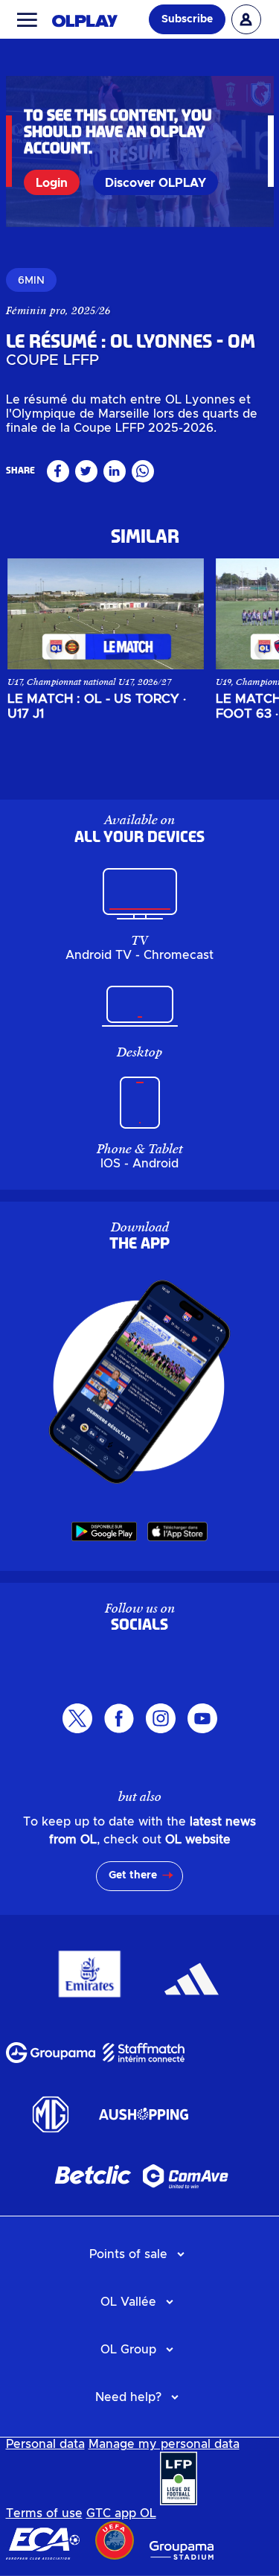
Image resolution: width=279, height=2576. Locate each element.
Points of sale (128, 2254)
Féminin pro (36, 310)
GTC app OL (121, 2513)
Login (52, 183)
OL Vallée (128, 2302)
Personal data (45, 2444)
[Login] (246, 19)
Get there (133, 1875)
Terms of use (44, 2513)
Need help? (128, 2397)
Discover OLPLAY (155, 183)
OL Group (128, 2350)
